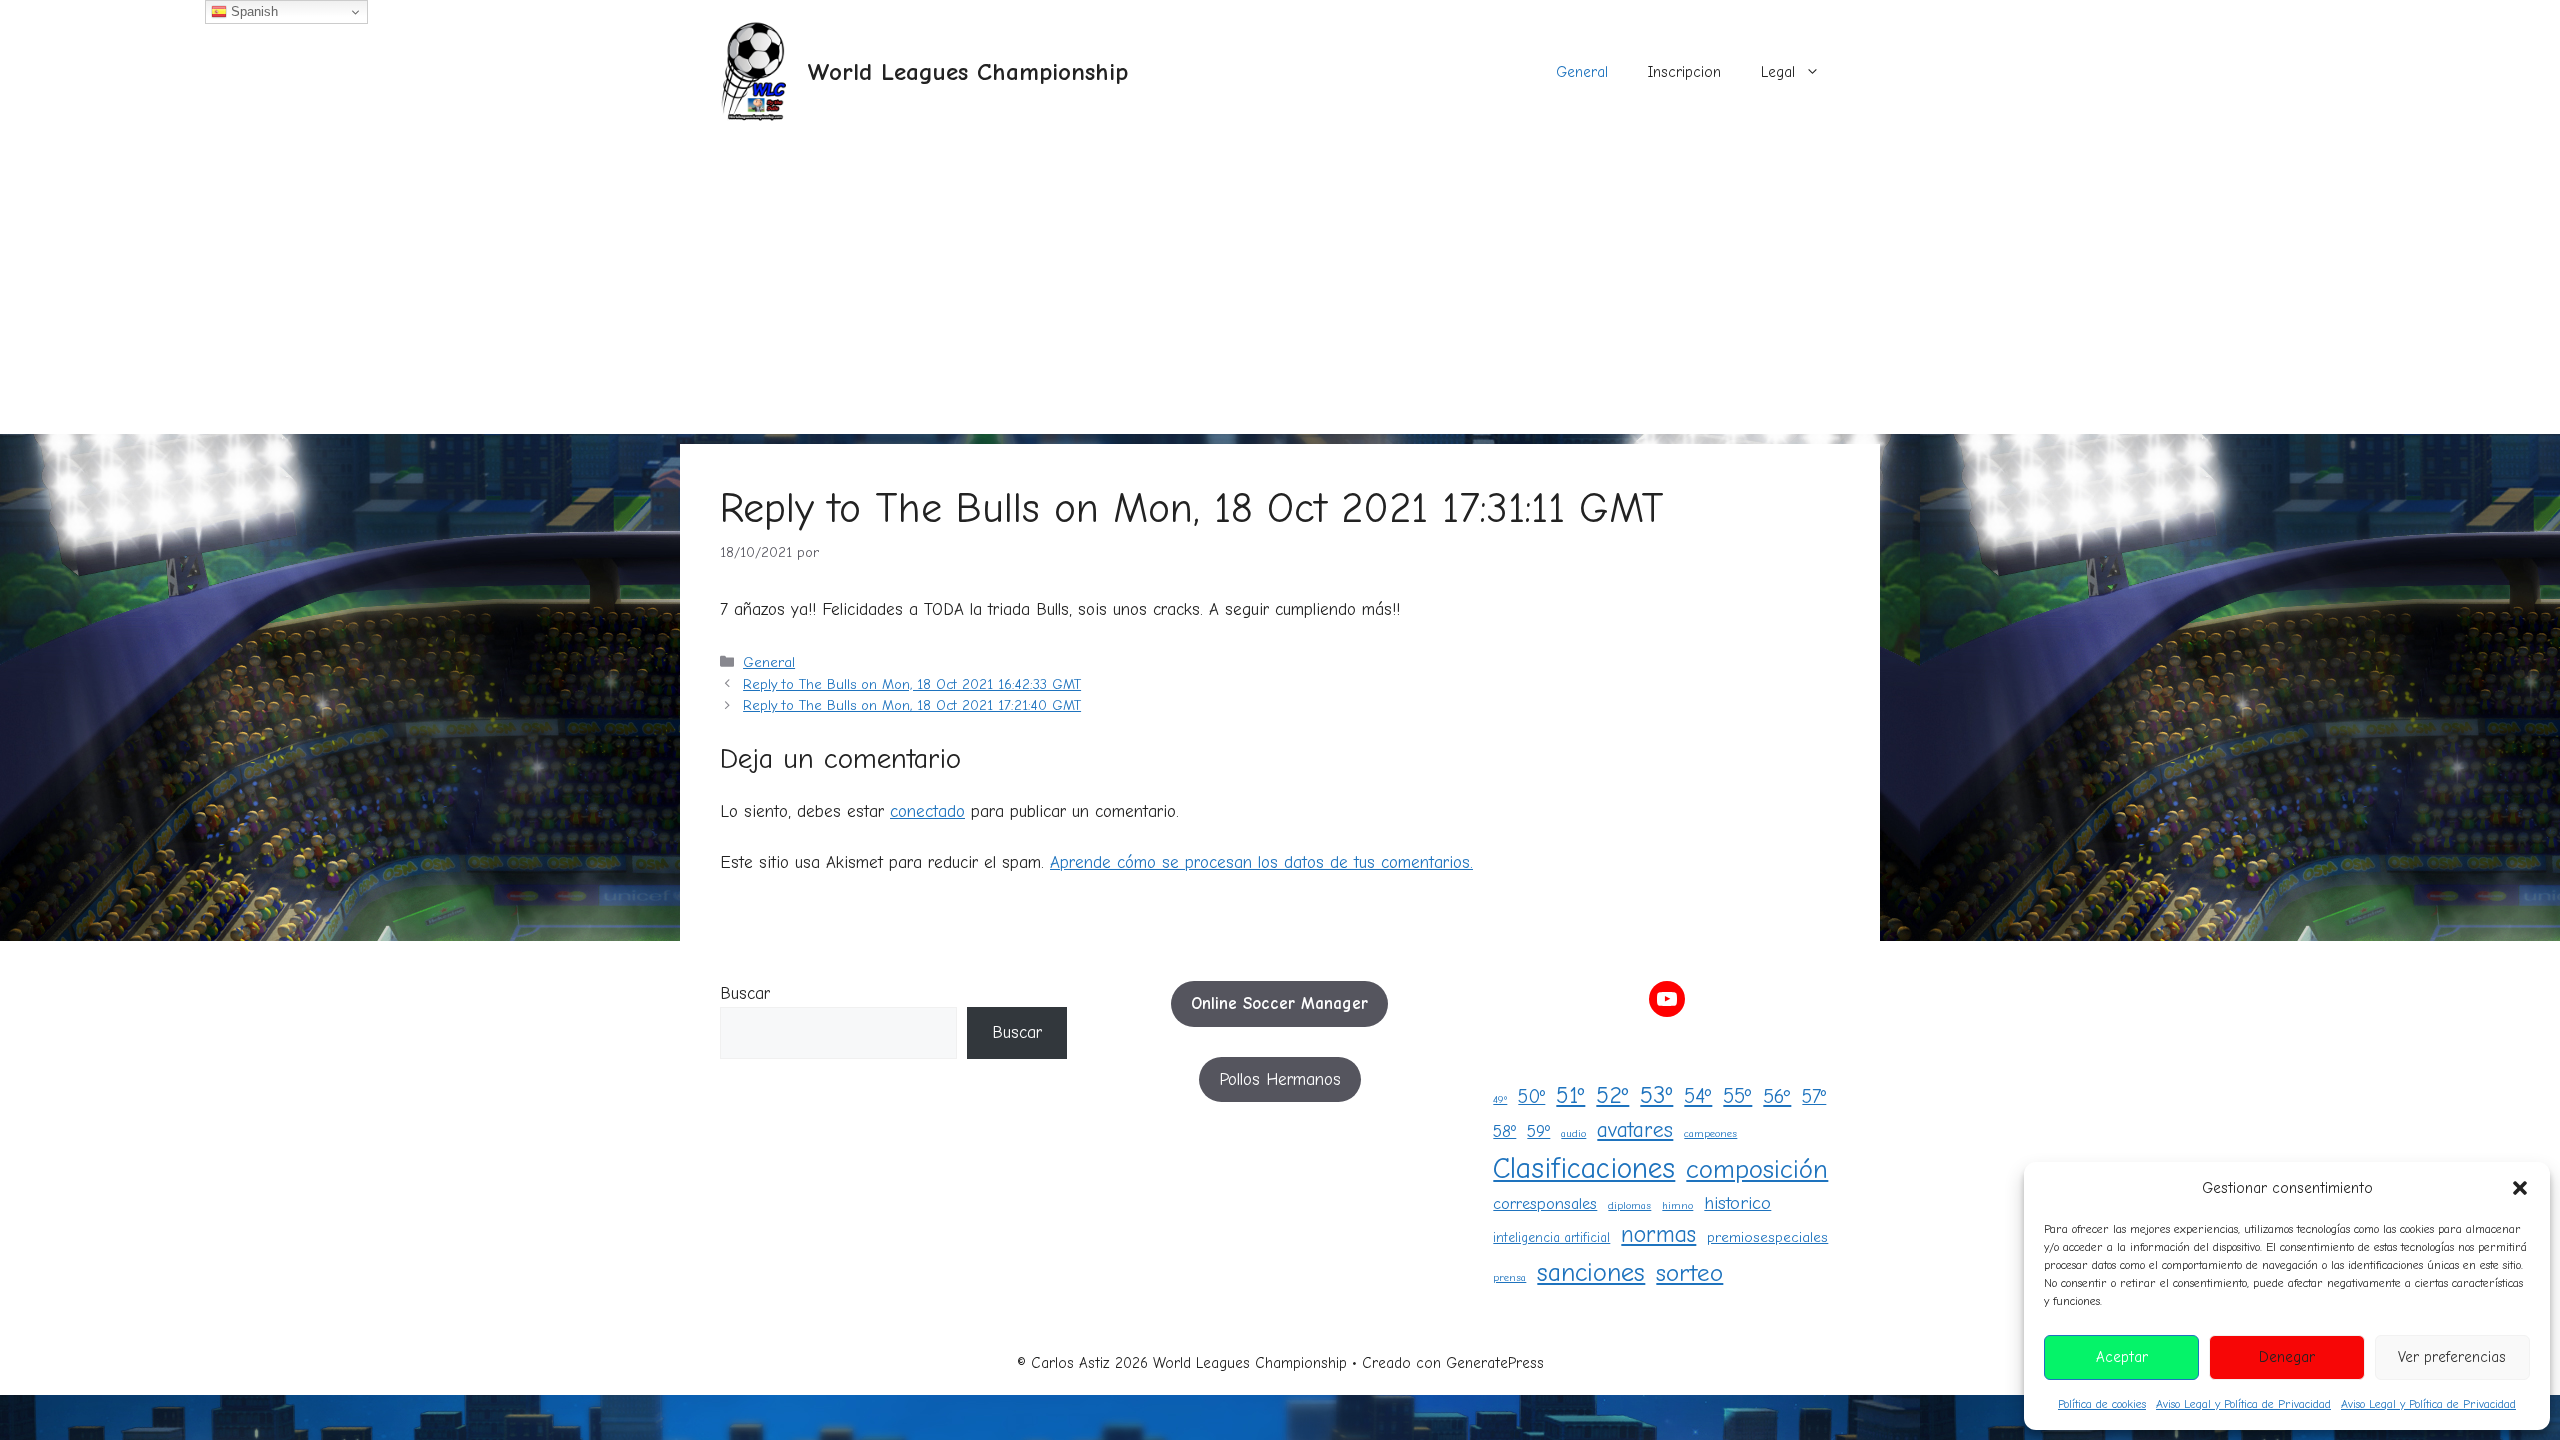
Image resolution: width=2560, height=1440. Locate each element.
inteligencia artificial (1551, 1237)
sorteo (1689, 1273)
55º (1737, 1096)
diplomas (1629, 1205)
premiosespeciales (1767, 1237)
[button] (2520, 1188)
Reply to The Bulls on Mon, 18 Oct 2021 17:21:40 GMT (912, 705)
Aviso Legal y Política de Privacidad (2243, 1404)
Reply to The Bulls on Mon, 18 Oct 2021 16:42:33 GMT (912, 684)
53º (1656, 1095)
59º (1538, 1131)
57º (1814, 1096)
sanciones (1591, 1272)
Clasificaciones (1584, 1168)
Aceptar (2122, 1357)
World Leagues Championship (967, 71)
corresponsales (1545, 1203)
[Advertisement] (1280, 294)
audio (1573, 1133)
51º (1570, 1095)
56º (1777, 1096)
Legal (1778, 72)
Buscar (745, 993)
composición (1757, 1169)
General (1582, 72)
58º (1504, 1131)
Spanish (252, 11)
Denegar (2287, 1357)
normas (1658, 1234)
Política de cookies (2102, 1404)
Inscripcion (1684, 72)
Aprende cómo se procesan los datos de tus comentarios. (1261, 862)
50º (1531, 1096)
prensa (1509, 1277)
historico (1737, 1203)
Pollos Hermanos (1280, 1079)
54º (1698, 1096)
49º (1500, 1099)
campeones (1710, 1133)
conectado (927, 811)
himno (1677, 1205)
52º (1612, 1095)
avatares (1635, 1130)
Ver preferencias (2452, 1357)
